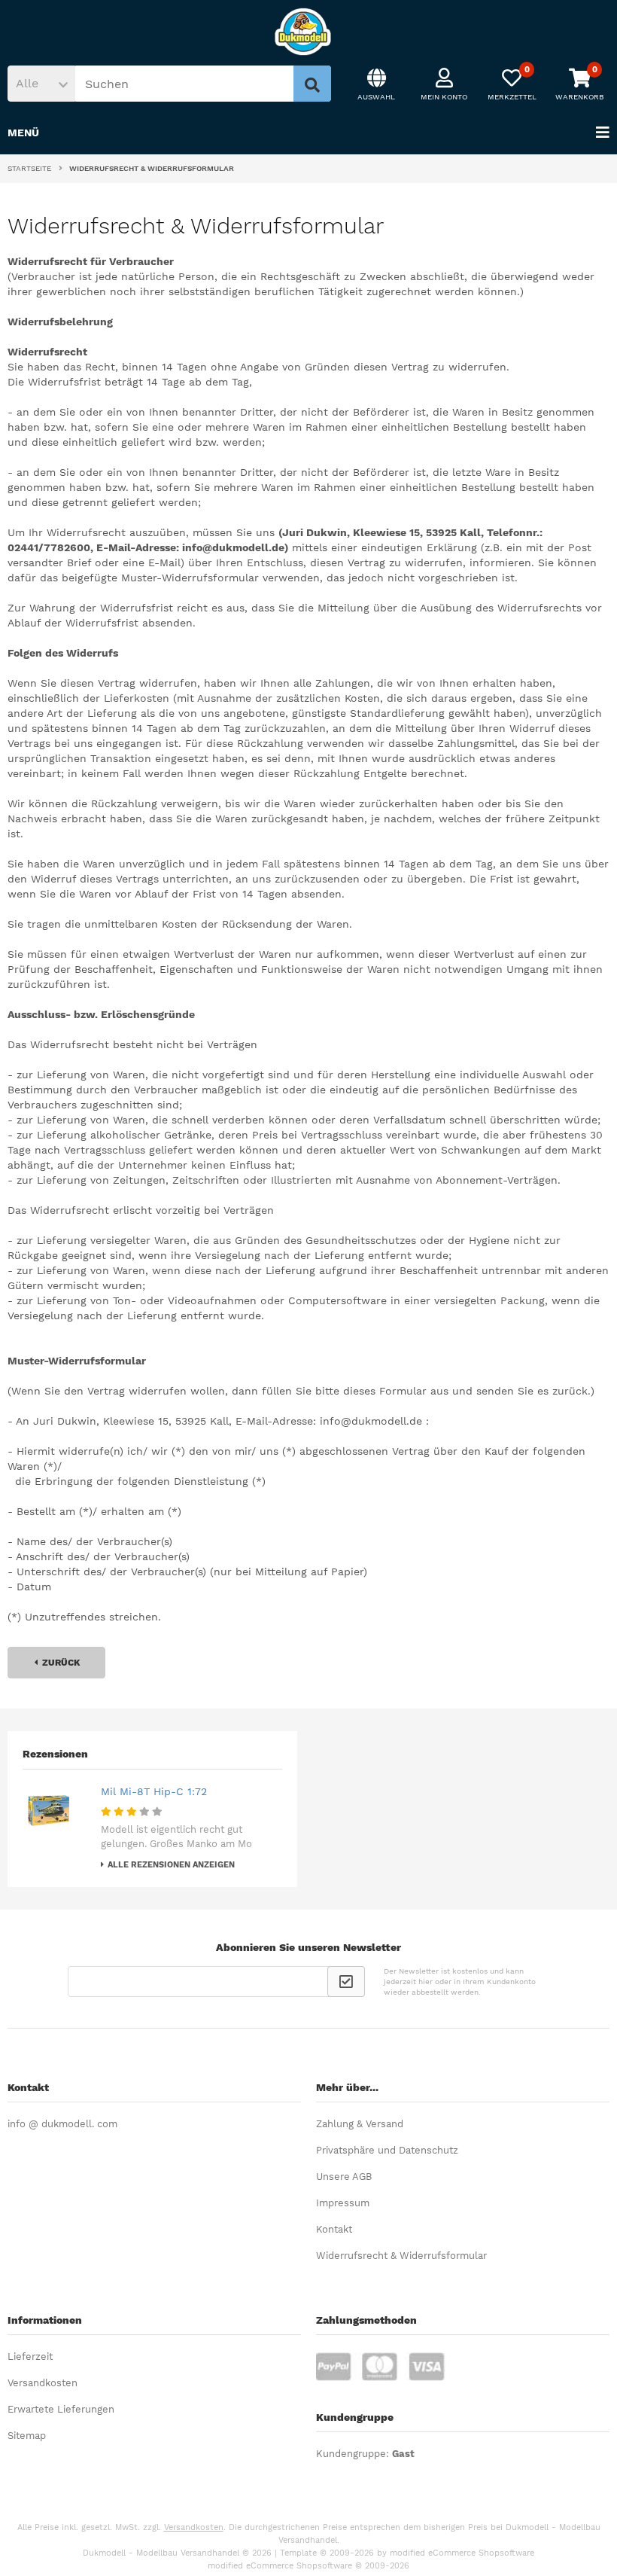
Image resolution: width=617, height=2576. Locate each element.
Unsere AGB (344, 2177)
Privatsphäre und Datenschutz (387, 2150)
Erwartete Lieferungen (61, 2409)
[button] (41, 84)
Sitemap (27, 2436)
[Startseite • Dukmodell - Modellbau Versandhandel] (308, 32)
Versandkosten (43, 2383)
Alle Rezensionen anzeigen (171, 1865)
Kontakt (334, 2229)
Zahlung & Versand (360, 2124)
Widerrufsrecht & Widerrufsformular (401, 2256)
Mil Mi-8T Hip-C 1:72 (154, 1791)
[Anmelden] (346, 1982)
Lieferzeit (30, 2357)
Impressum (343, 2203)
